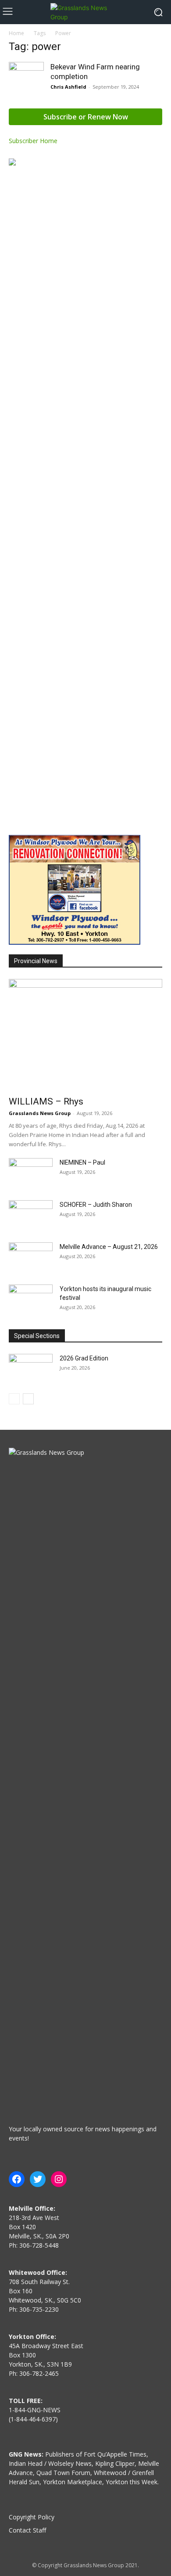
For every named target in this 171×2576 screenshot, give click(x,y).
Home (16, 33)
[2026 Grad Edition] (31, 1369)
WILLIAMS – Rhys (46, 1101)
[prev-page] (14, 1399)
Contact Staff (27, 2530)
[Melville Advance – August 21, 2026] (31, 1258)
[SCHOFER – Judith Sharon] (31, 1216)
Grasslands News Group (40, 1113)
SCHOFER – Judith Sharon (96, 1205)
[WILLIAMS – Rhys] (85, 1035)
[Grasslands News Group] (85, 12)
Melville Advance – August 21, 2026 (109, 1247)
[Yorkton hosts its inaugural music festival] (31, 1300)
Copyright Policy (32, 2517)
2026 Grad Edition (84, 1358)
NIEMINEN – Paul (82, 1162)
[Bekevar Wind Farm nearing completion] (26, 79)
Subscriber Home (33, 141)
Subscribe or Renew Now (86, 117)
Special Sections (37, 1336)
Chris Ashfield (68, 87)
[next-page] (28, 1399)
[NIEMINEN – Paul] (31, 1173)
